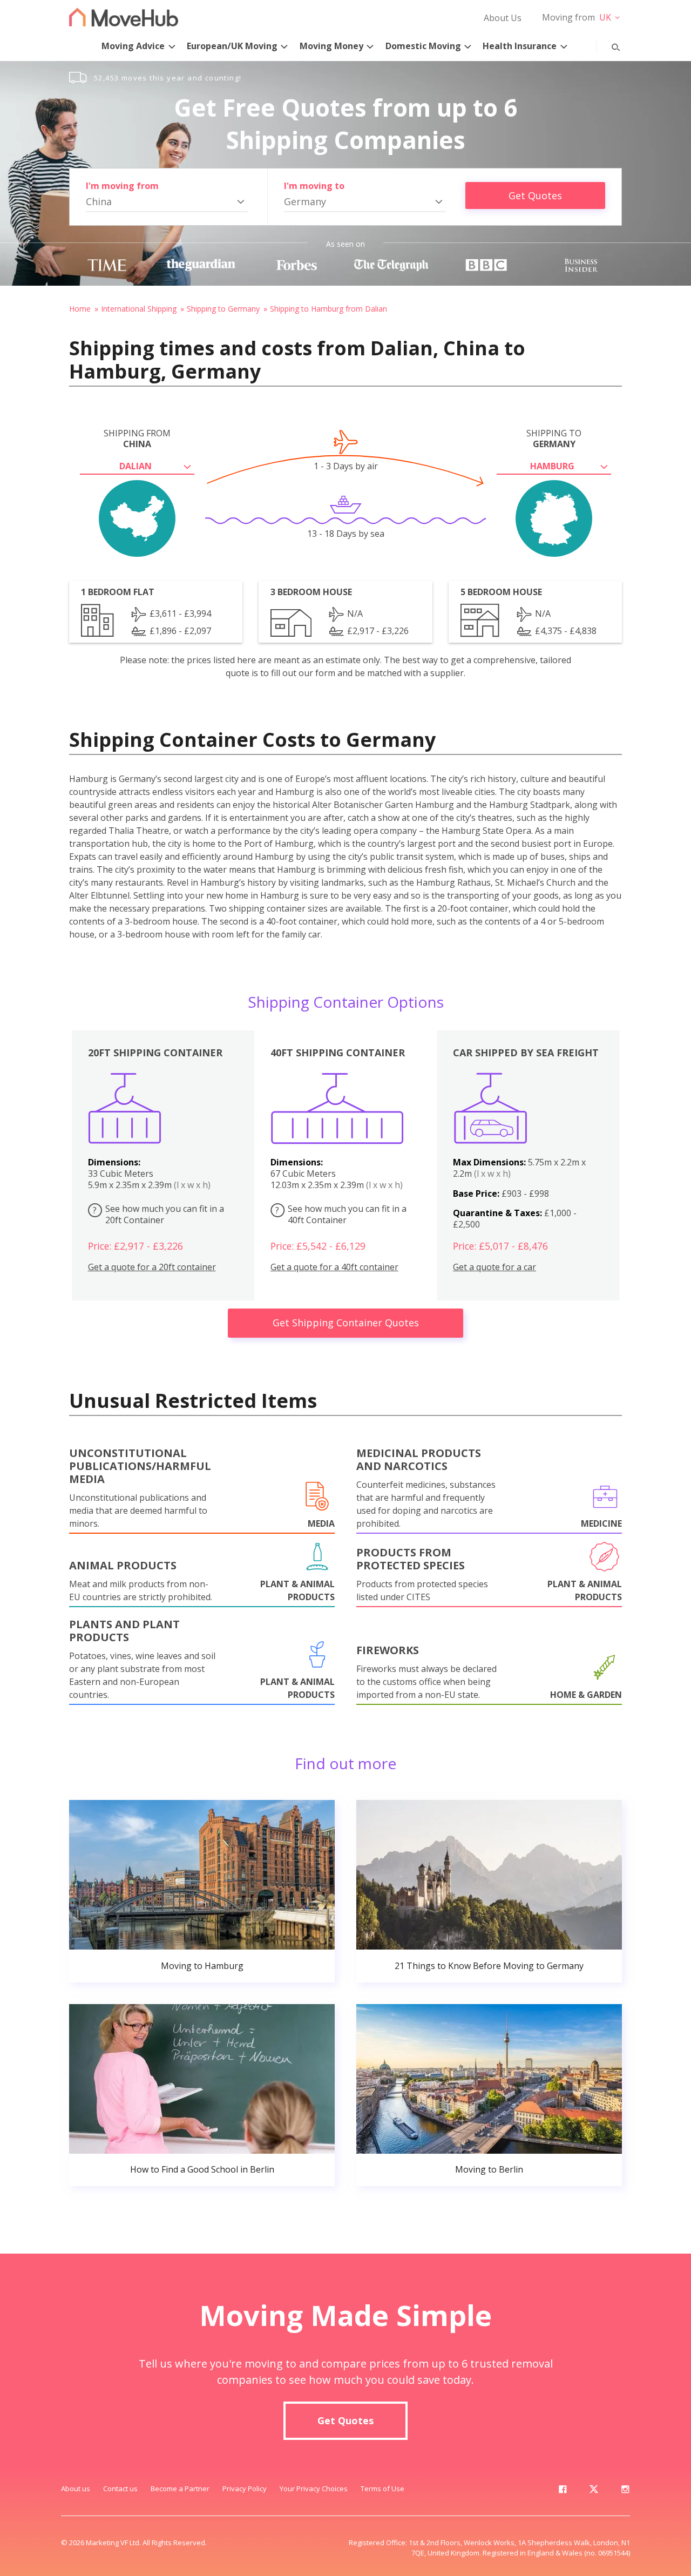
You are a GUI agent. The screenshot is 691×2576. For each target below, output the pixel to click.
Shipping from (137, 439)
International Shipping (139, 309)
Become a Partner (180, 2489)
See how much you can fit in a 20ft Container (158, 1214)
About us (76, 2489)
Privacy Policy (245, 2489)
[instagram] (625, 2491)
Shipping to (554, 439)
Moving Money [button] (331, 46)
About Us (503, 18)
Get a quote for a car (494, 1267)
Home (80, 309)
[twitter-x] (594, 2491)
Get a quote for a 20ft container (152, 1267)
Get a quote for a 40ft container (334, 1267)
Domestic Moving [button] (423, 46)
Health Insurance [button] (520, 46)
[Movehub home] (124, 17)
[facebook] (563, 2491)
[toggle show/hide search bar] (607, 45)
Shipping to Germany (223, 309)
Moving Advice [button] (133, 46)
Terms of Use (382, 2489)
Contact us (120, 2489)
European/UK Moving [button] (232, 46)
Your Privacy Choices (314, 2489)
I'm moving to (314, 186)
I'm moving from (122, 186)
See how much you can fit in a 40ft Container (341, 1214)
